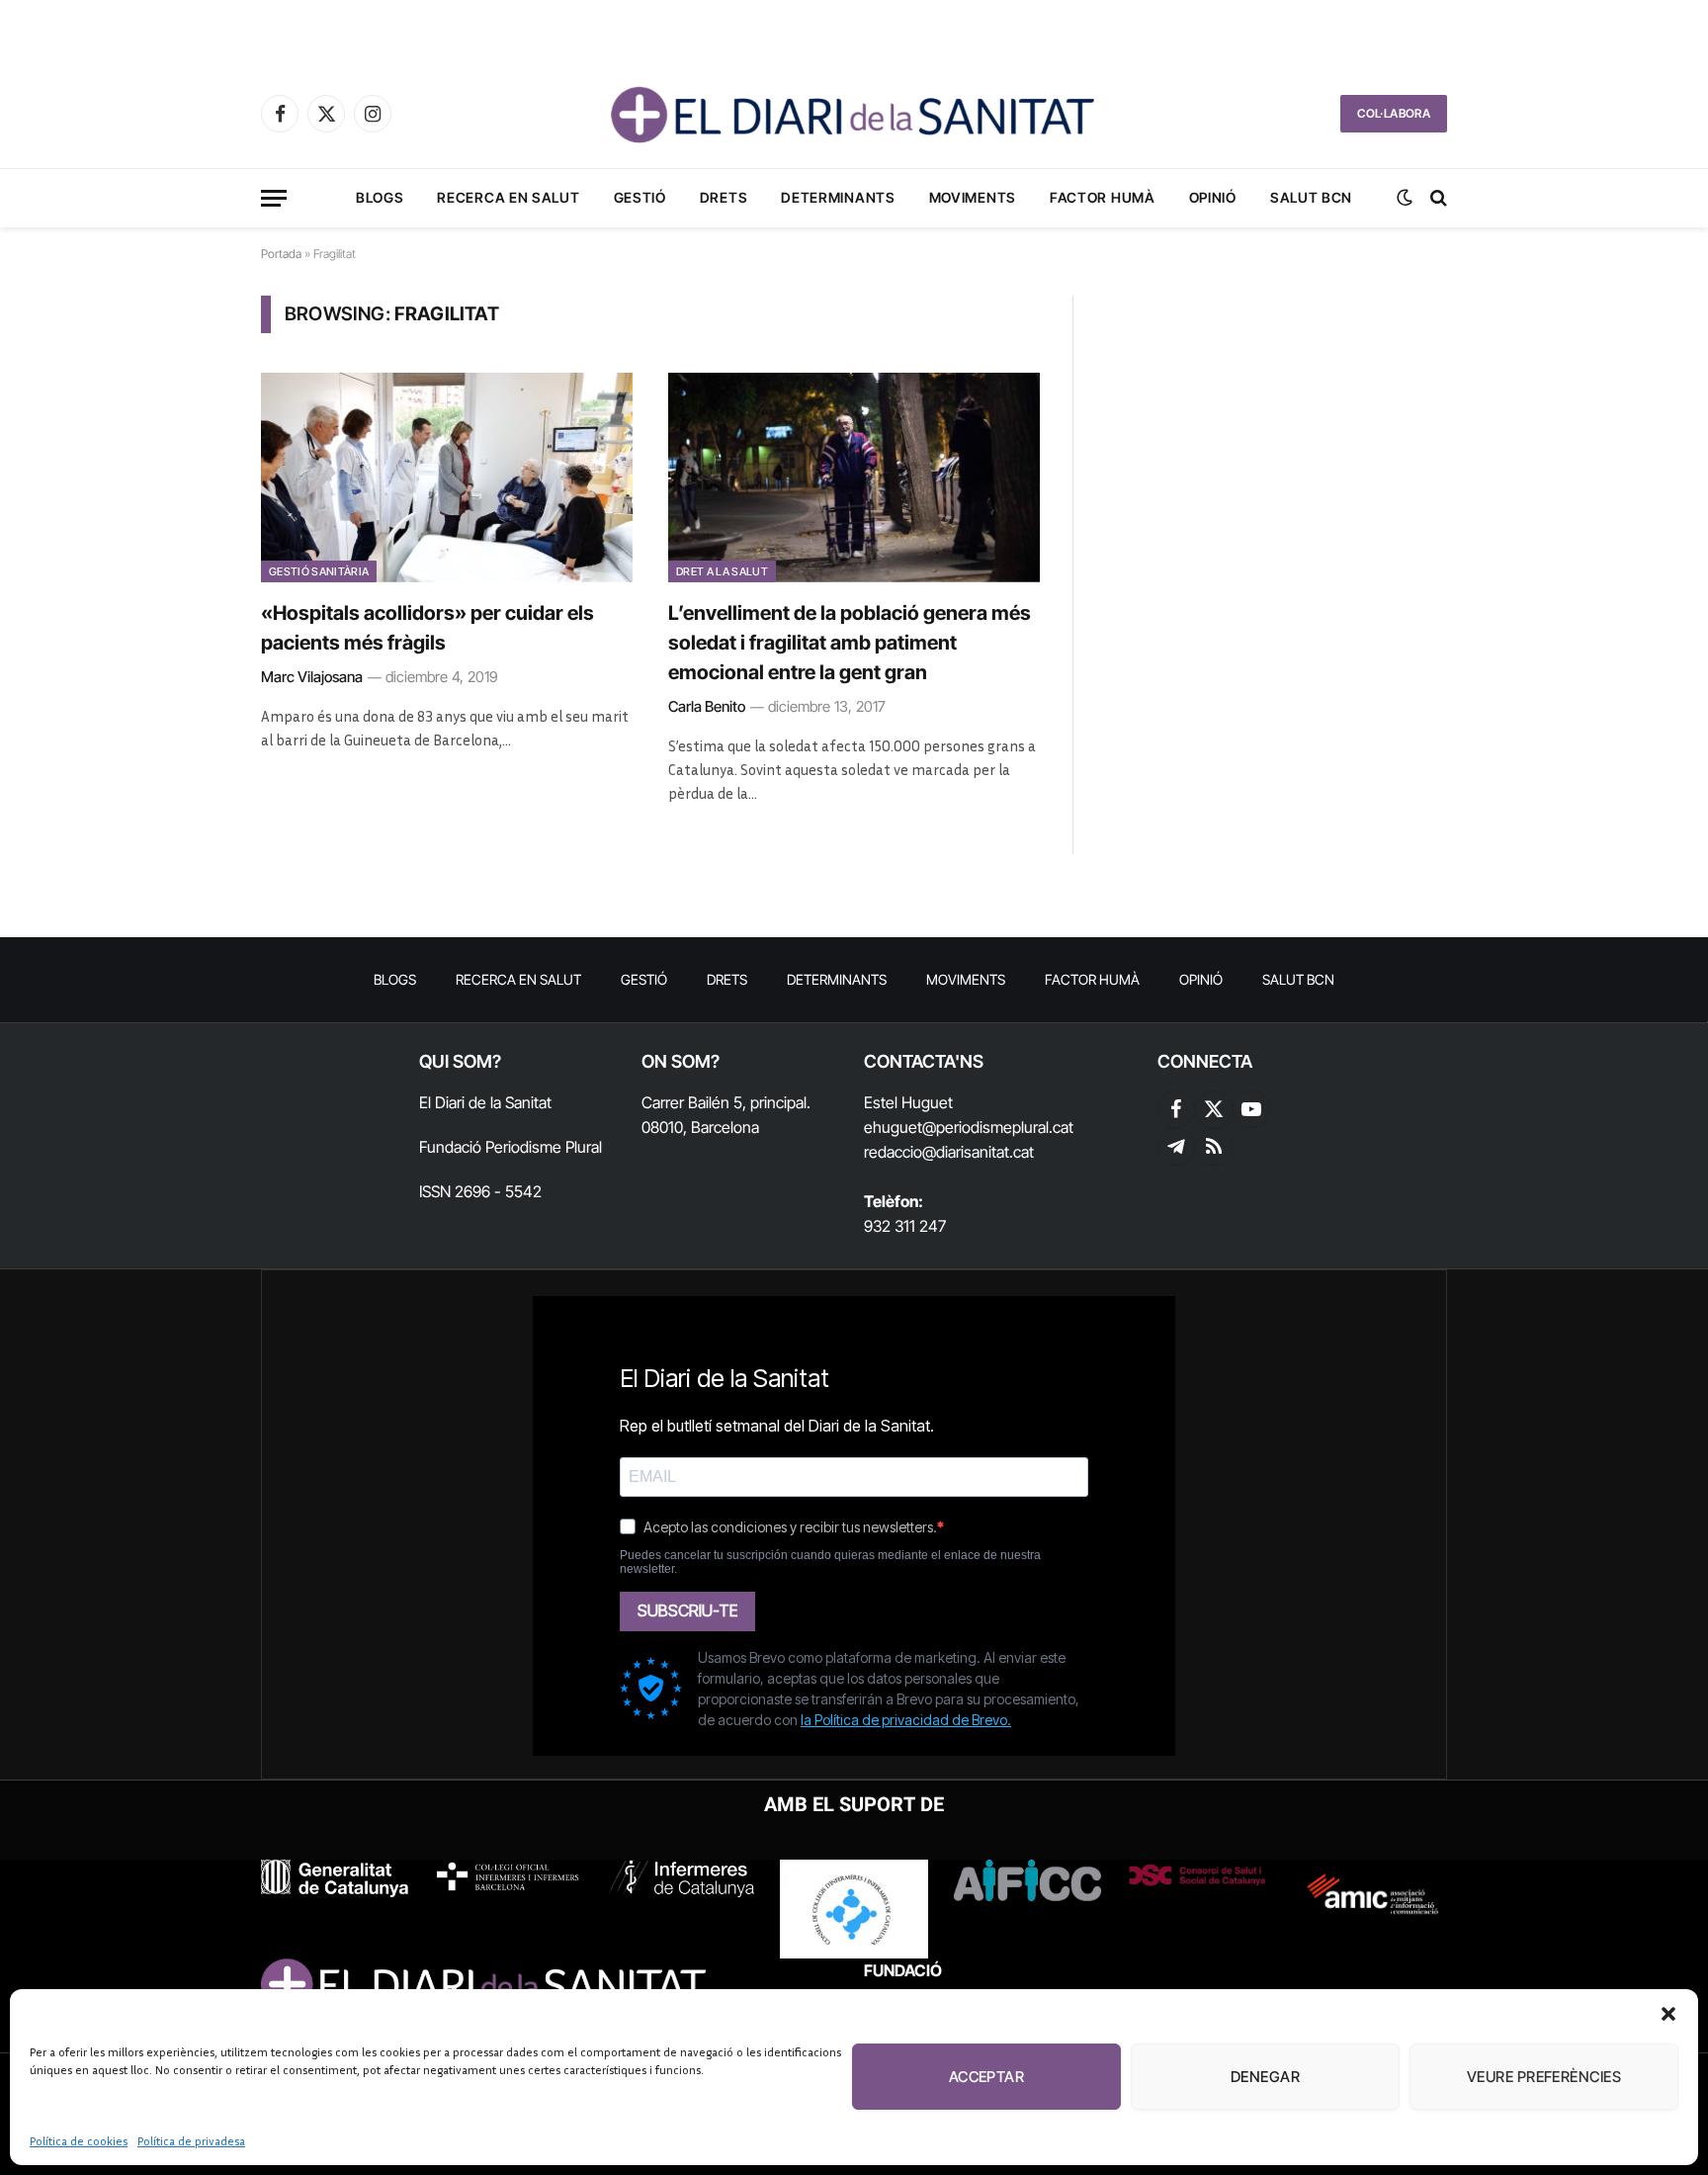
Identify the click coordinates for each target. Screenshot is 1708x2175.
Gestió (640, 197)
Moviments (973, 197)
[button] (1668, 2014)
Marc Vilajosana (312, 677)
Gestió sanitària (319, 571)
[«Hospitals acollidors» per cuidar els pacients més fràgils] (447, 478)
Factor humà (1103, 197)
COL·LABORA (1394, 113)
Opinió (1213, 197)
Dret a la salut (722, 571)
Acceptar (987, 2077)
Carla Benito (707, 706)
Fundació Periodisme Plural (511, 1147)
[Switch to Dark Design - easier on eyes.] (1405, 198)
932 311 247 (905, 1226)
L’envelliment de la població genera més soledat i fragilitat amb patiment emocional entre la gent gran (850, 643)
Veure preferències (1544, 2077)
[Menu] (274, 198)
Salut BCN (1311, 197)
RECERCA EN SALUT (508, 197)
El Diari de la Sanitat (485, 1102)
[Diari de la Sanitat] (854, 114)
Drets (724, 197)
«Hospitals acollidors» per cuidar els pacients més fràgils (427, 628)
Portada (281, 254)
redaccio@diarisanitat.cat (949, 1152)
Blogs (380, 197)
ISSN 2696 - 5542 (480, 1191)
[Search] (1437, 198)
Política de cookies (79, 2141)
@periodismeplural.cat (998, 1127)
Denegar (1265, 2077)
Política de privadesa (191, 2141)
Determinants (838, 197)
